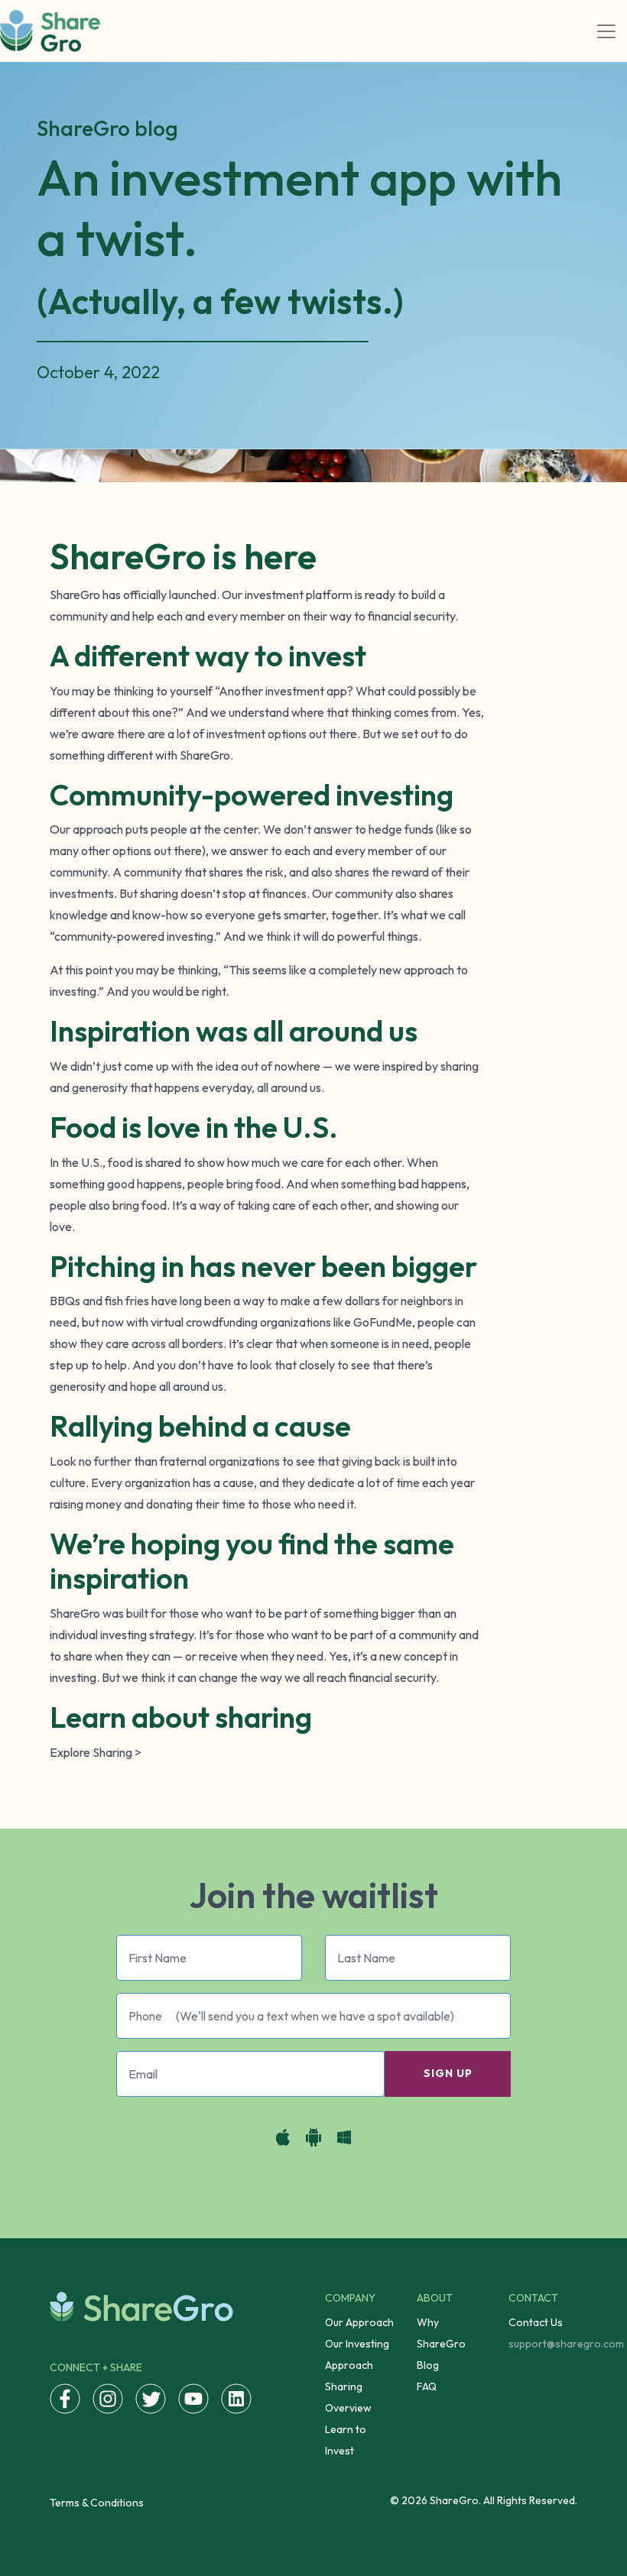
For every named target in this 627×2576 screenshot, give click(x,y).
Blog (428, 2365)
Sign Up (448, 2073)
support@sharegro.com (566, 2344)
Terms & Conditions (97, 2503)
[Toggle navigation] (606, 31)
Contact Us (536, 2322)
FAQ (427, 2386)
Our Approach (359, 2322)
